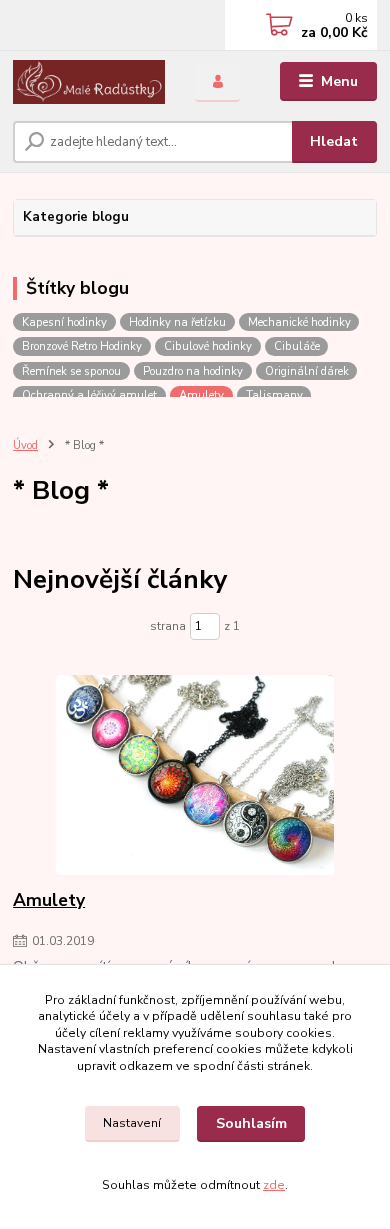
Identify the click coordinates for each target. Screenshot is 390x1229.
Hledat (334, 141)
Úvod (25, 445)
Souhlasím (251, 1123)
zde (274, 1185)
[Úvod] (89, 82)
